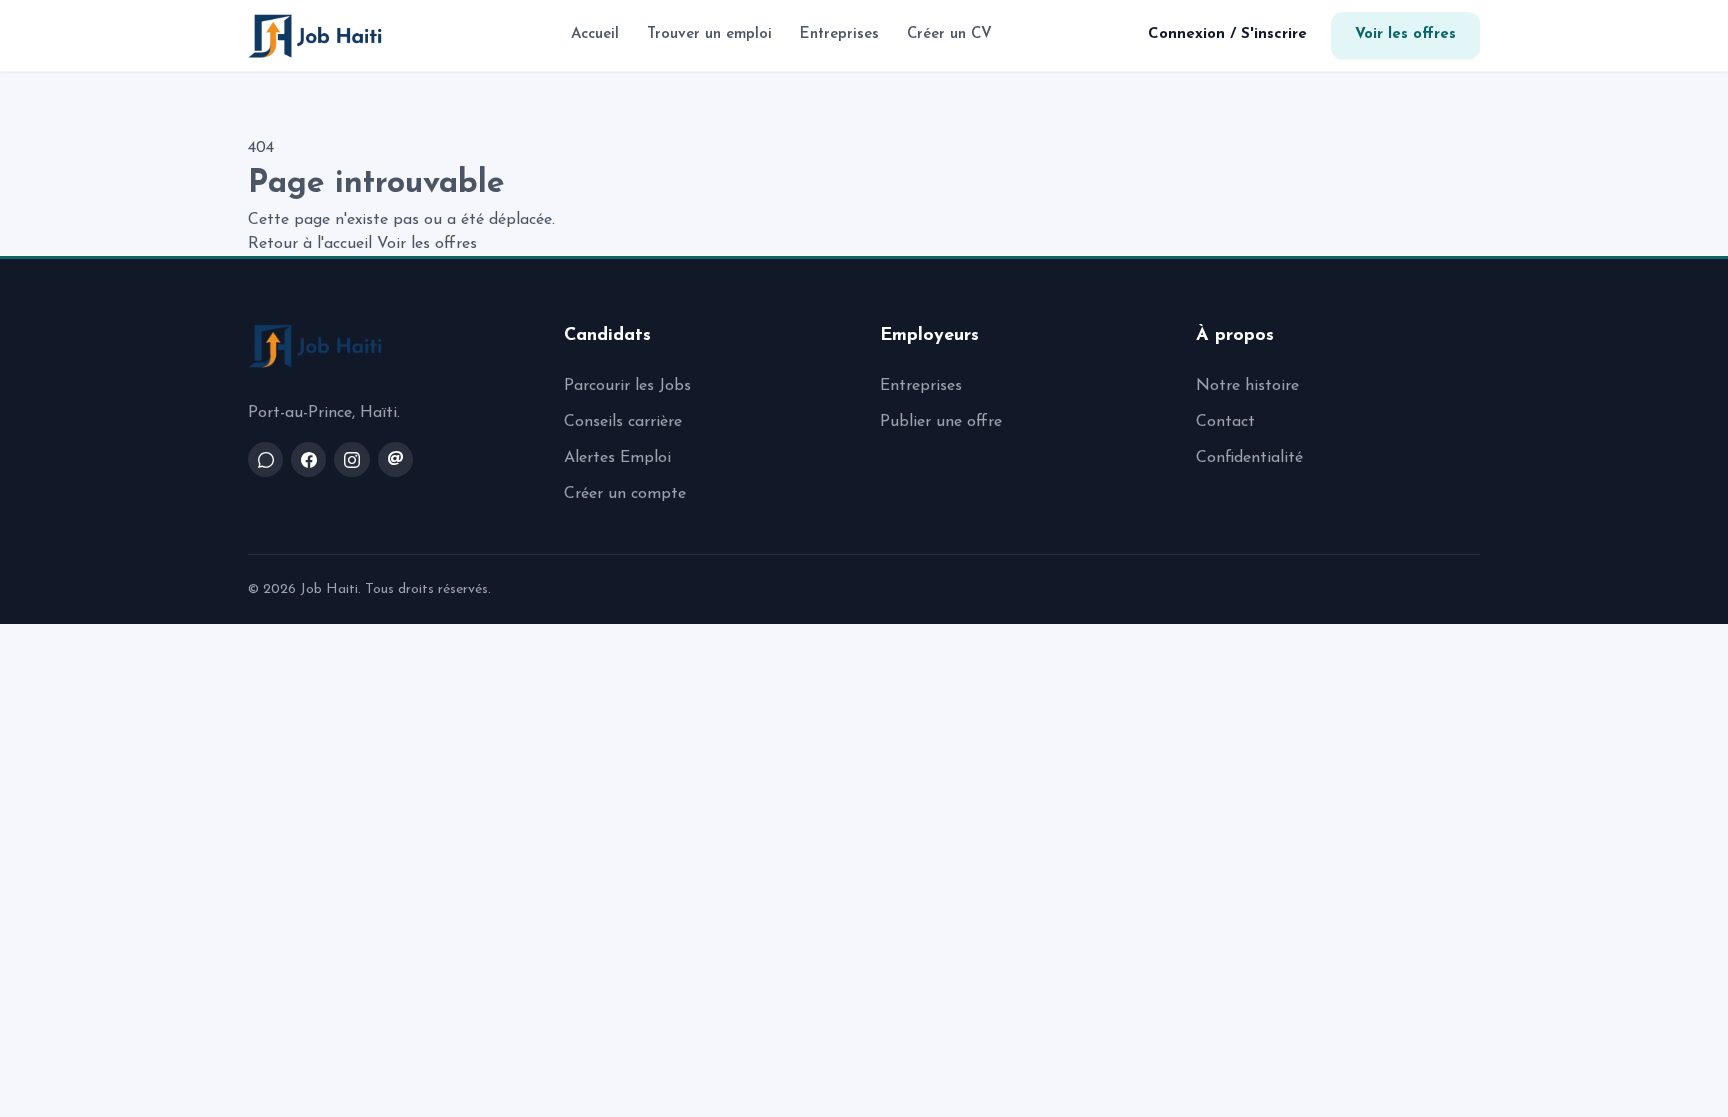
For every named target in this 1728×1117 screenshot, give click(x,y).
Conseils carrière (623, 422)
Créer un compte (625, 494)
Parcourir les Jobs (627, 386)
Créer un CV (949, 34)
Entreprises (839, 34)
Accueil (595, 34)
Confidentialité (1249, 458)
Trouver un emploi (709, 34)
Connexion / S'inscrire (1227, 34)
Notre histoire (1247, 386)
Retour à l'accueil (310, 244)
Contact (1225, 422)
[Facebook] (308, 459)
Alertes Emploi (617, 458)
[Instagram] (351, 459)
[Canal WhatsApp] (265, 459)
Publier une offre (941, 422)
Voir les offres (1405, 34)
